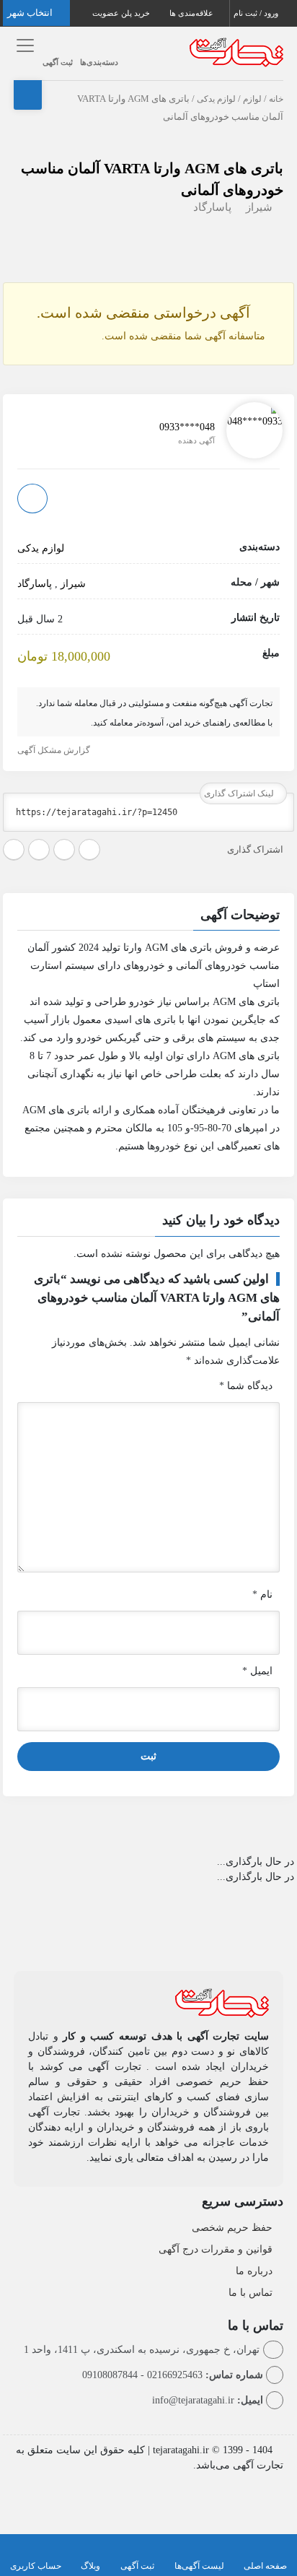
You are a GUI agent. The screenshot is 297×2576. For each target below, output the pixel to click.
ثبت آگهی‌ (137, 2566)
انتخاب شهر (31, 13)
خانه (276, 99)
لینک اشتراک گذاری (240, 793)
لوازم (252, 99)
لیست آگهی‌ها (199, 2566)
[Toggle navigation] (23, 46)
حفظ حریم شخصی (232, 2228)
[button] (148, 917)
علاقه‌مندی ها (192, 13)
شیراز (259, 207)
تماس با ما (251, 2293)
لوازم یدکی (216, 99)
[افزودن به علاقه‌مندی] (32, 499)
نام (262, 1594)
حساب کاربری (36, 2566)
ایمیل (257, 1671)
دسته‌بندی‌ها (99, 62)
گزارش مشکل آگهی (55, 750)
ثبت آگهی (58, 62)
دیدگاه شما (246, 1386)
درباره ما (254, 2271)
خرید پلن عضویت (122, 13)
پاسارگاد (212, 207)
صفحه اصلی (265, 2566)
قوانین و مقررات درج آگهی (216, 2249)
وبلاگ (90, 2566)
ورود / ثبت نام (257, 13)
